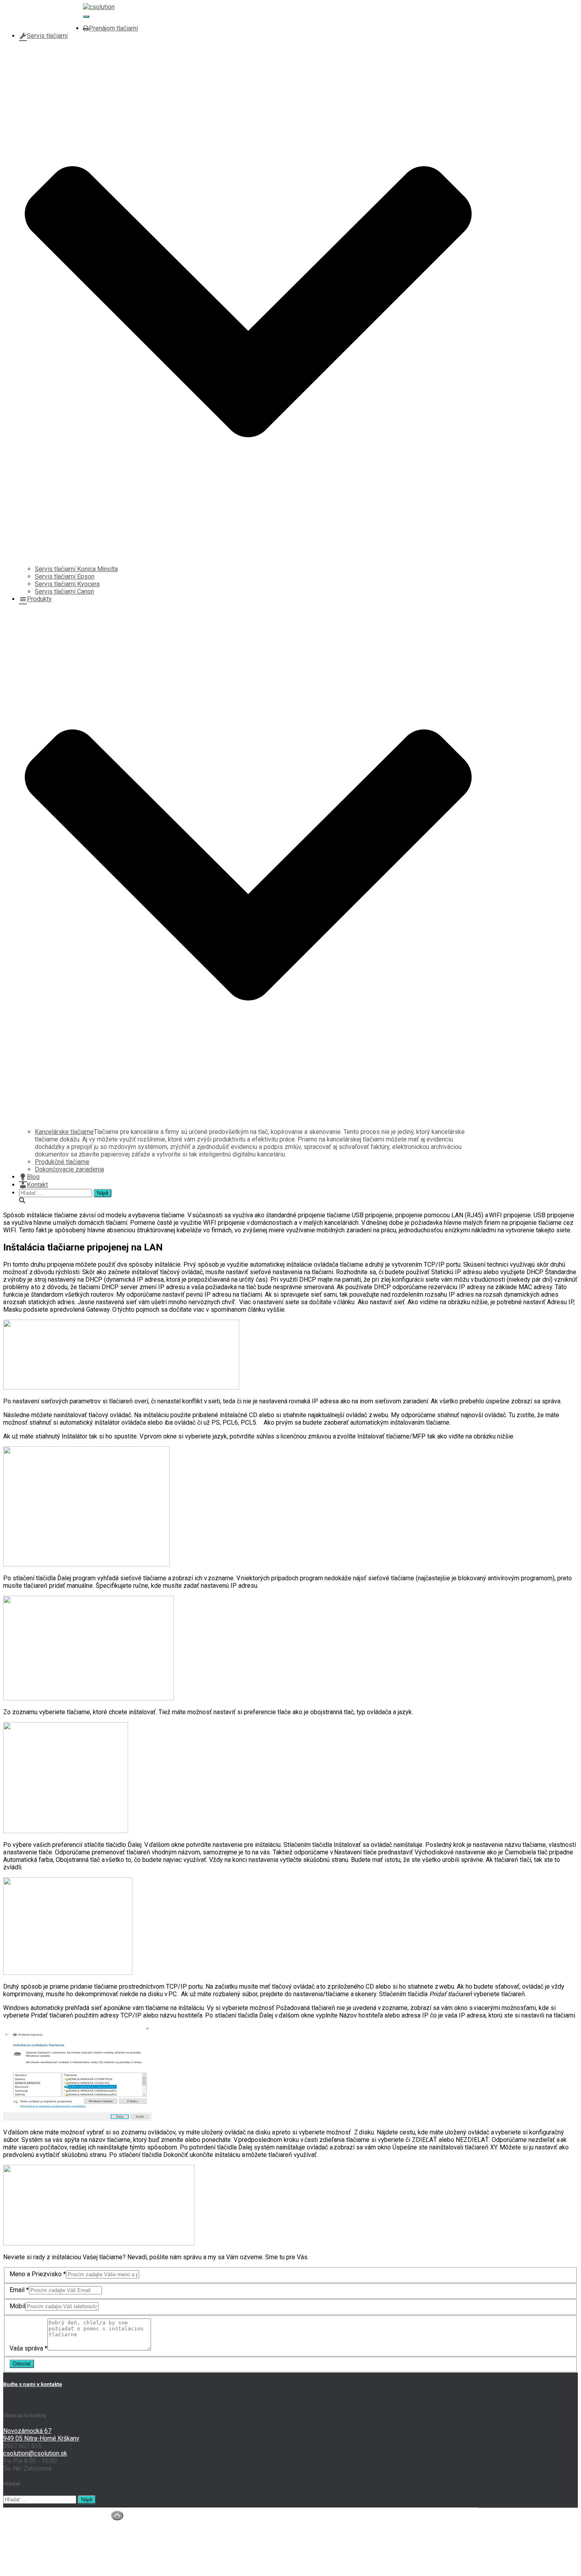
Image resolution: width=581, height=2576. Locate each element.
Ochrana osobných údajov (54, 2551)
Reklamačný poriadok (48, 2566)
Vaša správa (28, 2348)
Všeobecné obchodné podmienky (65, 2558)
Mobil (17, 2306)
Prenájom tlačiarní (113, 28)
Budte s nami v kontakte (33, 2384)
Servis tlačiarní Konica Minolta (76, 569)
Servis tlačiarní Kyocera (67, 584)
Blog (33, 1177)
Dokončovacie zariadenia (69, 1169)
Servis (28, 2536)
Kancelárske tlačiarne (64, 1132)
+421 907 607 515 (44, 13)
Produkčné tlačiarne (62, 1162)
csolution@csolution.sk (51, 21)
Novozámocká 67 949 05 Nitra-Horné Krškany (41, 2435)
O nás (27, 2521)
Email (19, 2290)
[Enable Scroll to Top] (117, 2516)
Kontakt (37, 1185)
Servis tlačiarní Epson (65, 576)
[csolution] (99, 7)
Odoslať (22, 2364)
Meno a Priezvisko (38, 2274)
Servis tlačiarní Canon (64, 591)
